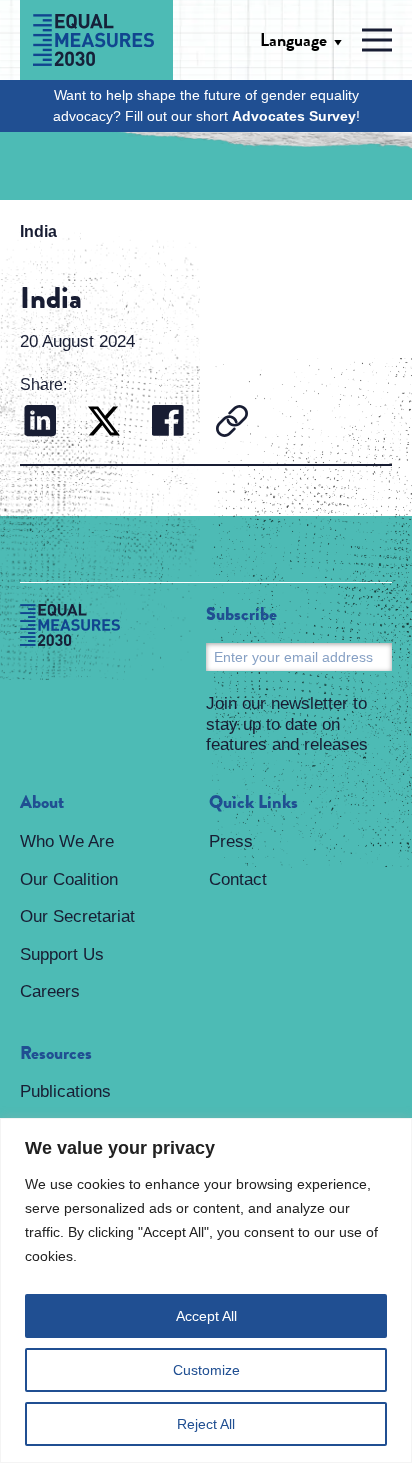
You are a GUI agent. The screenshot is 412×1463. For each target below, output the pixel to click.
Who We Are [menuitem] (67, 841)
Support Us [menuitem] (62, 954)
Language (293, 40)
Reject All (206, 1424)
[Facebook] (168, 423)
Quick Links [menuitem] (253, 803)
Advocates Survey (294, 116)
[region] (206, 1290)
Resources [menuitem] (56, 1054)
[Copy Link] (232, 423)
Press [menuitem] (231, 841)
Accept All (206, 1316)
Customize (206, 1370)
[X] (104, 423)
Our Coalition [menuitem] (69, 879)
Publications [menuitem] (65, 1091)
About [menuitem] (42, 803)
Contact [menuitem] (238, 879)
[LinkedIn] (40, 423)
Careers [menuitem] (50, 991)
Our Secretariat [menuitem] (77, 916)
